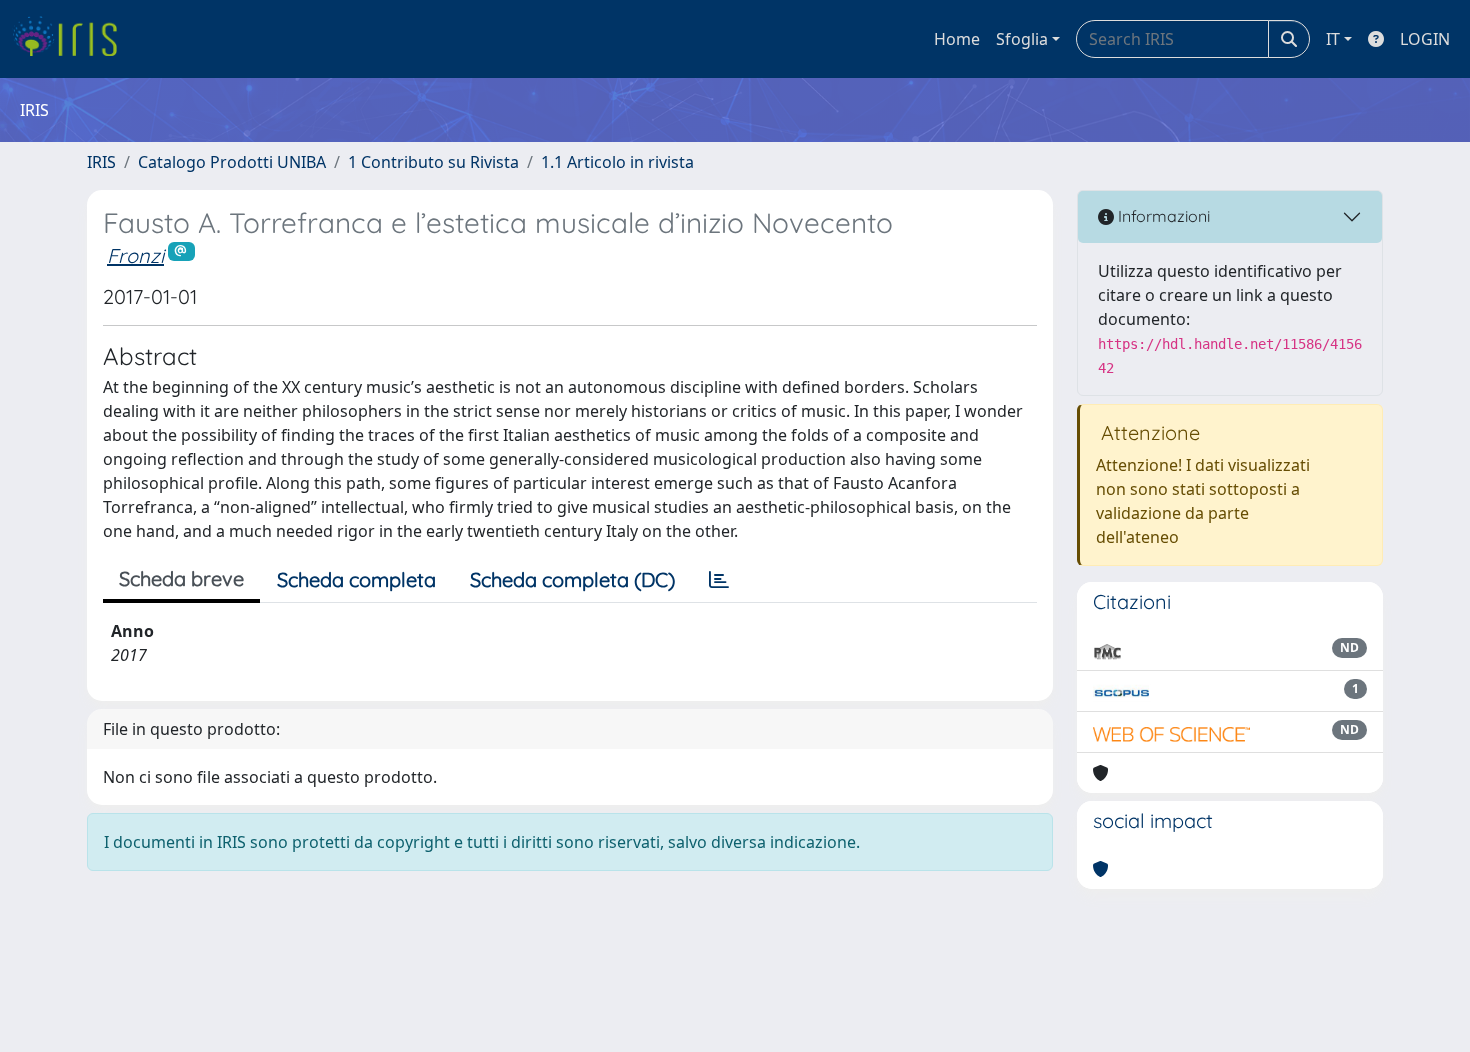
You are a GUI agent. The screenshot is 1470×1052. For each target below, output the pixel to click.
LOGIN (1425, 39)
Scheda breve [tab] (181, 578)
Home (957, 39)
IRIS (101, 162)
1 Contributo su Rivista (433, 162)
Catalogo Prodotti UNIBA (232, 162)
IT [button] (1333, 39)
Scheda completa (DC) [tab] (572, 579)
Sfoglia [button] (1022, 39)
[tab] (719, 580)
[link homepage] (72, 39)
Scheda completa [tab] (356, 579)
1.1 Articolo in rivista (617, 162)
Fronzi (135, 255)
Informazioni (1162, 216)
